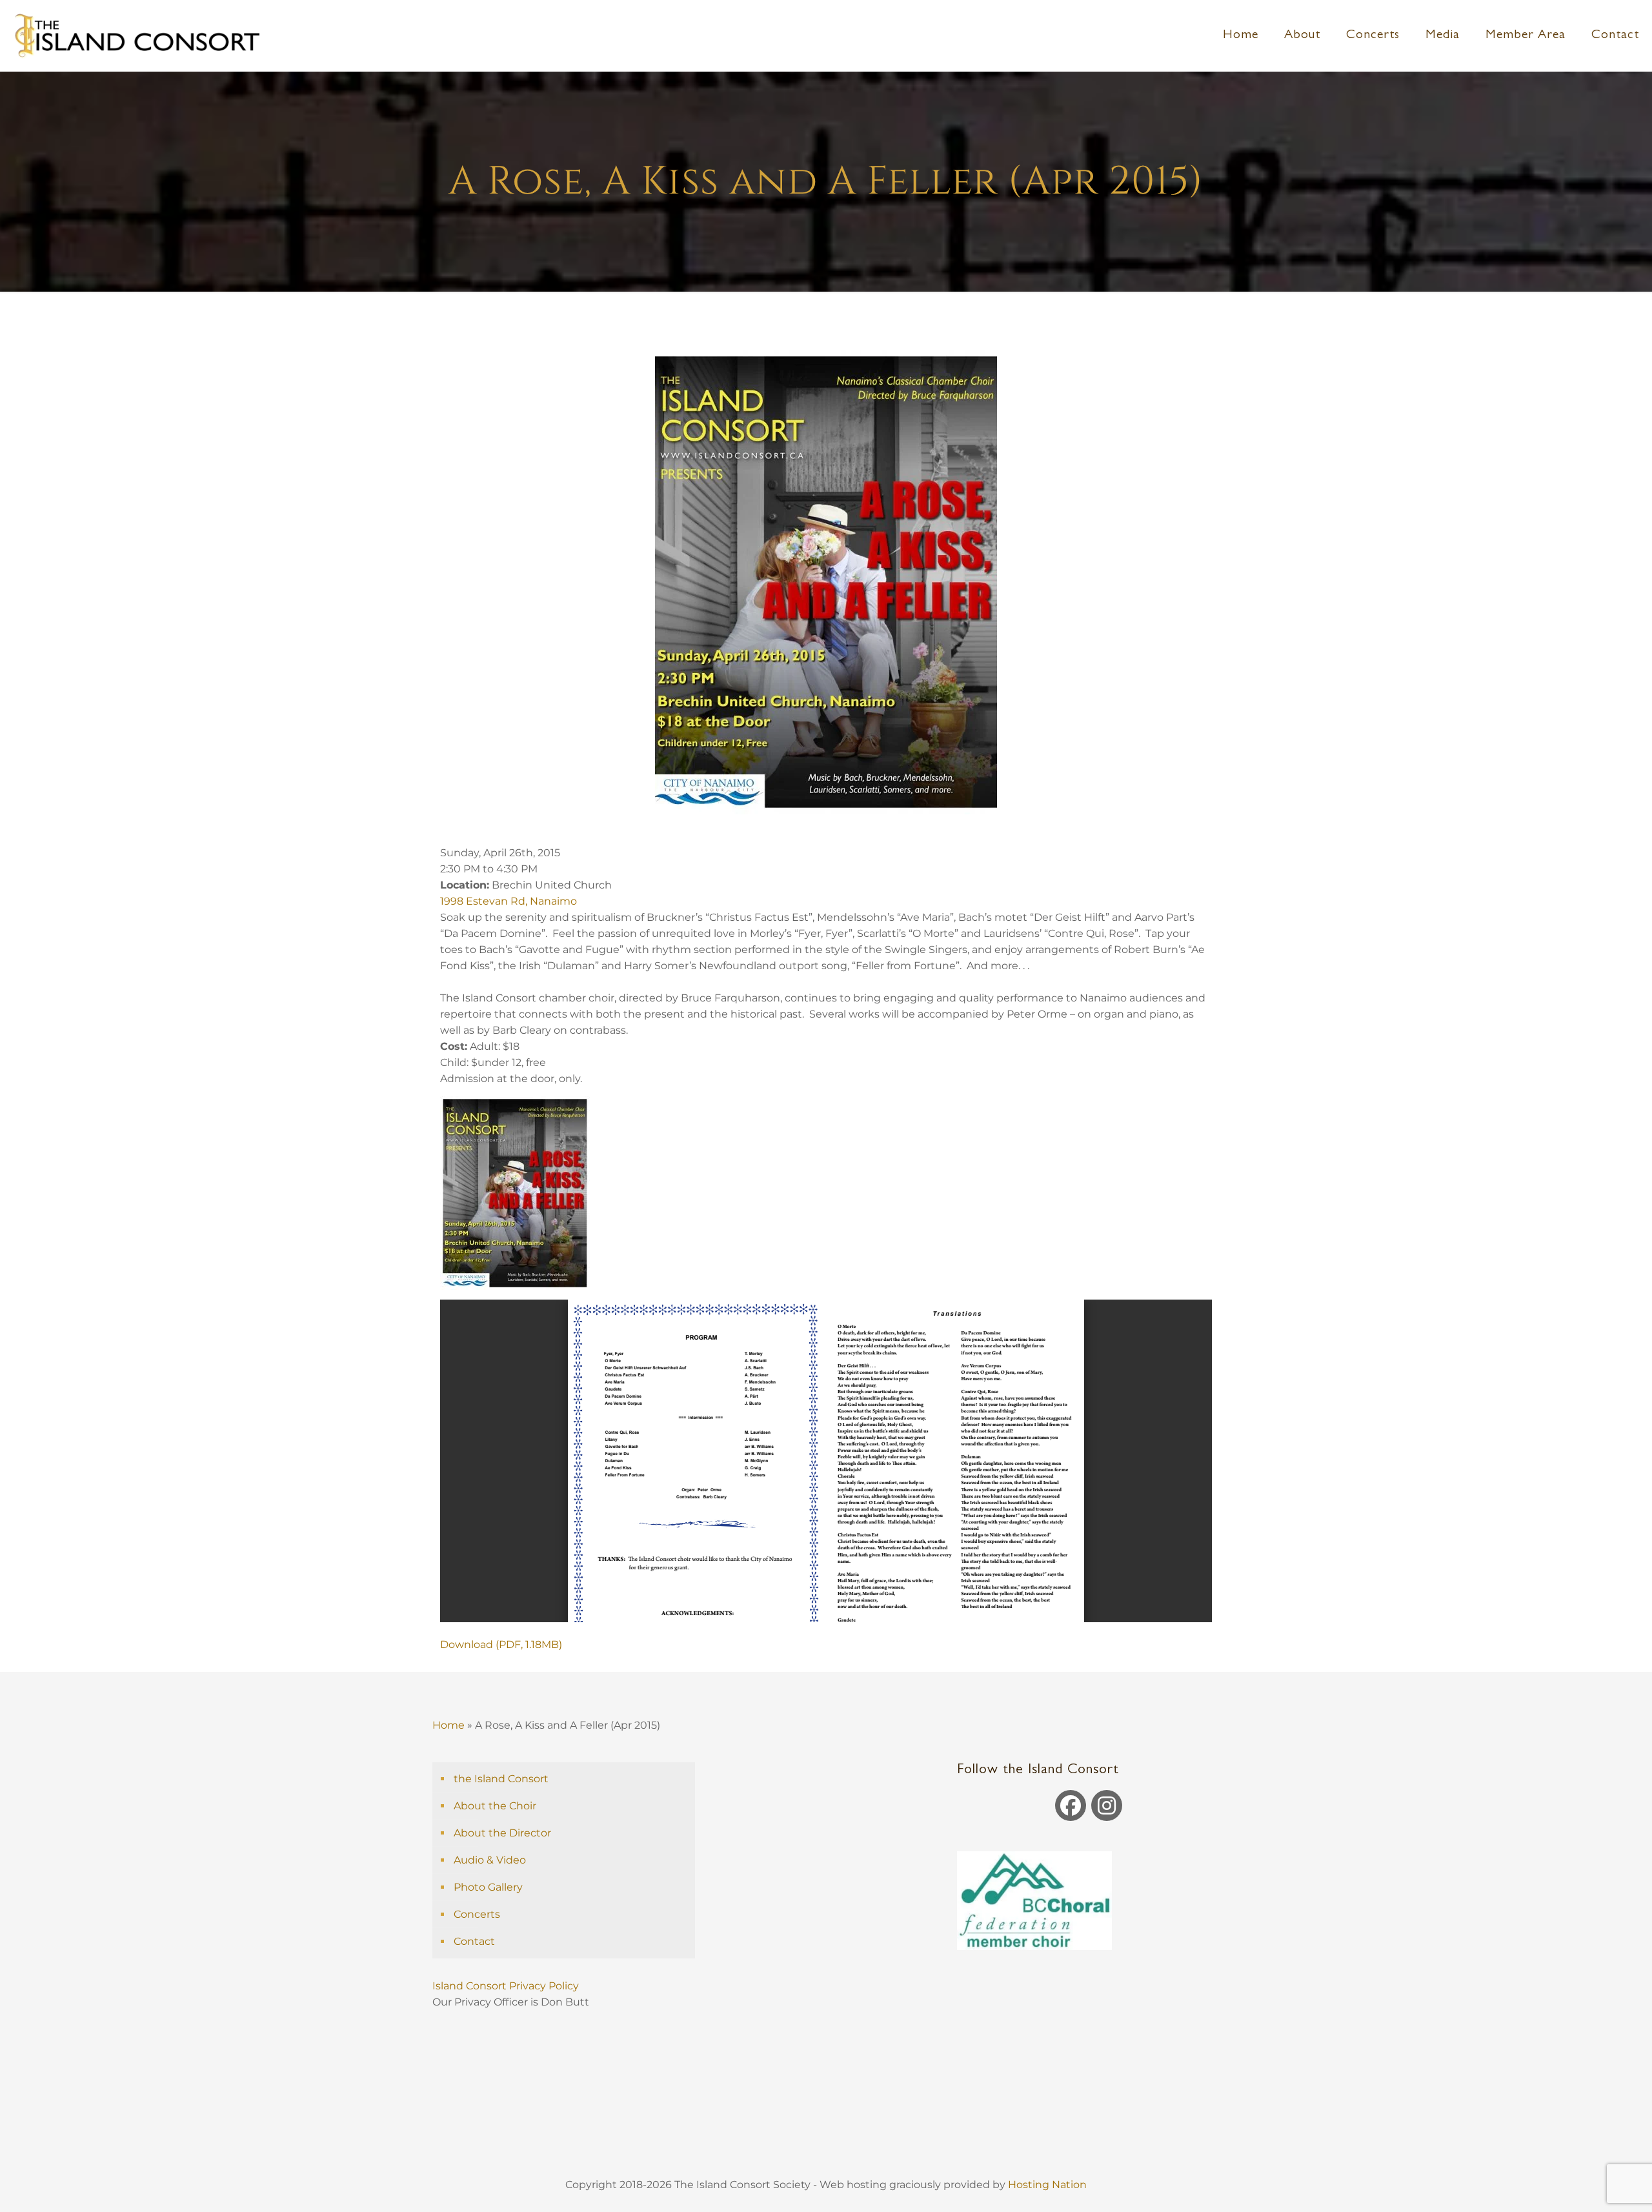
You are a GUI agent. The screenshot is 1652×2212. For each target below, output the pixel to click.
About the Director (502, 1833)
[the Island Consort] (136, 35)
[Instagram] (1107, 1805)
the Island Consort (501, 1779)
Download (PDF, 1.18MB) (501, 1644)
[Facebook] (1071, 1805)
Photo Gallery (488, 1887)
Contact (474, 1941)
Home (448, 1725)
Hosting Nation (1047, 2185)
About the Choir (495, 1806)
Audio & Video (490, 1860)
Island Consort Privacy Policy (507, 1986)
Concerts (477, 1914)
